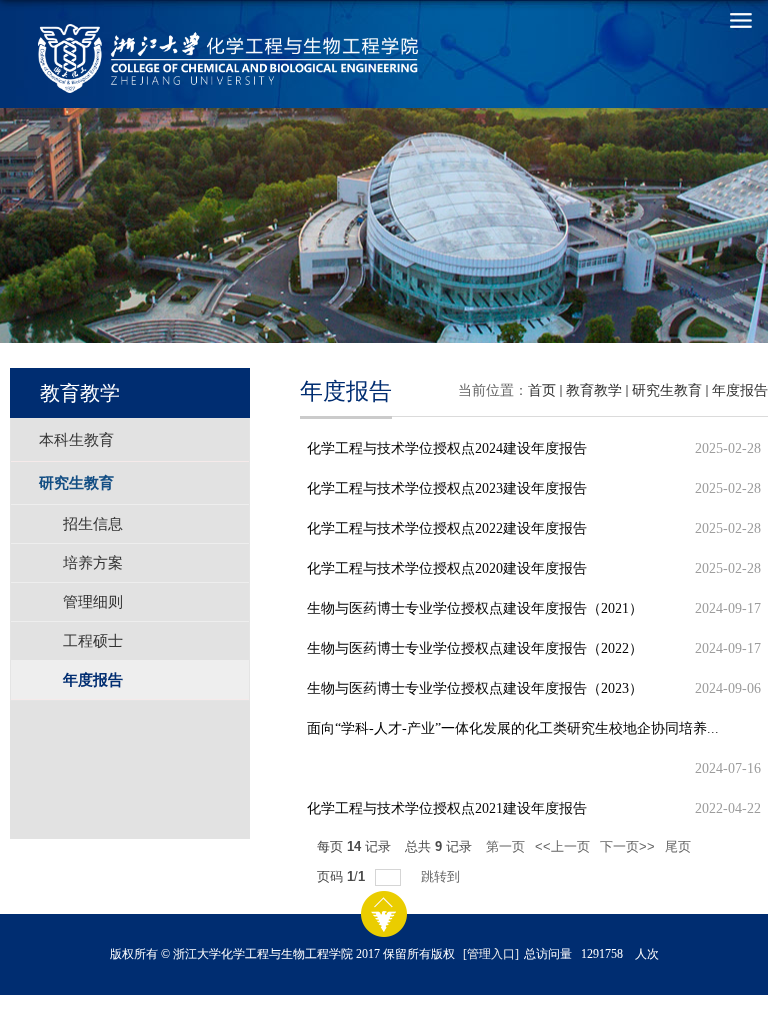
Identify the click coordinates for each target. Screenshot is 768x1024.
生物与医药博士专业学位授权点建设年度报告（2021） (475, 608)
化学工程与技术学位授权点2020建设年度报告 (447, 568)
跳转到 (442, 876)
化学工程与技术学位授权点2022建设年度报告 (447, 528)
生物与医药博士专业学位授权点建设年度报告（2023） (475, 688)
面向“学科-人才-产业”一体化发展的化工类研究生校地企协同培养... (513, 728)
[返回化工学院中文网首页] (143, 58)
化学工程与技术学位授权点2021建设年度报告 (447, 808)
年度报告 (740, 390)
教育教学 (594, 390)
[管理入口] (491, 954)
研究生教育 (667, 390)
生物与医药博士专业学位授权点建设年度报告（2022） (475, 648)
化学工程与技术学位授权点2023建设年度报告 (447, 488)
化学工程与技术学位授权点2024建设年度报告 (447, 448)
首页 (542, 390)
